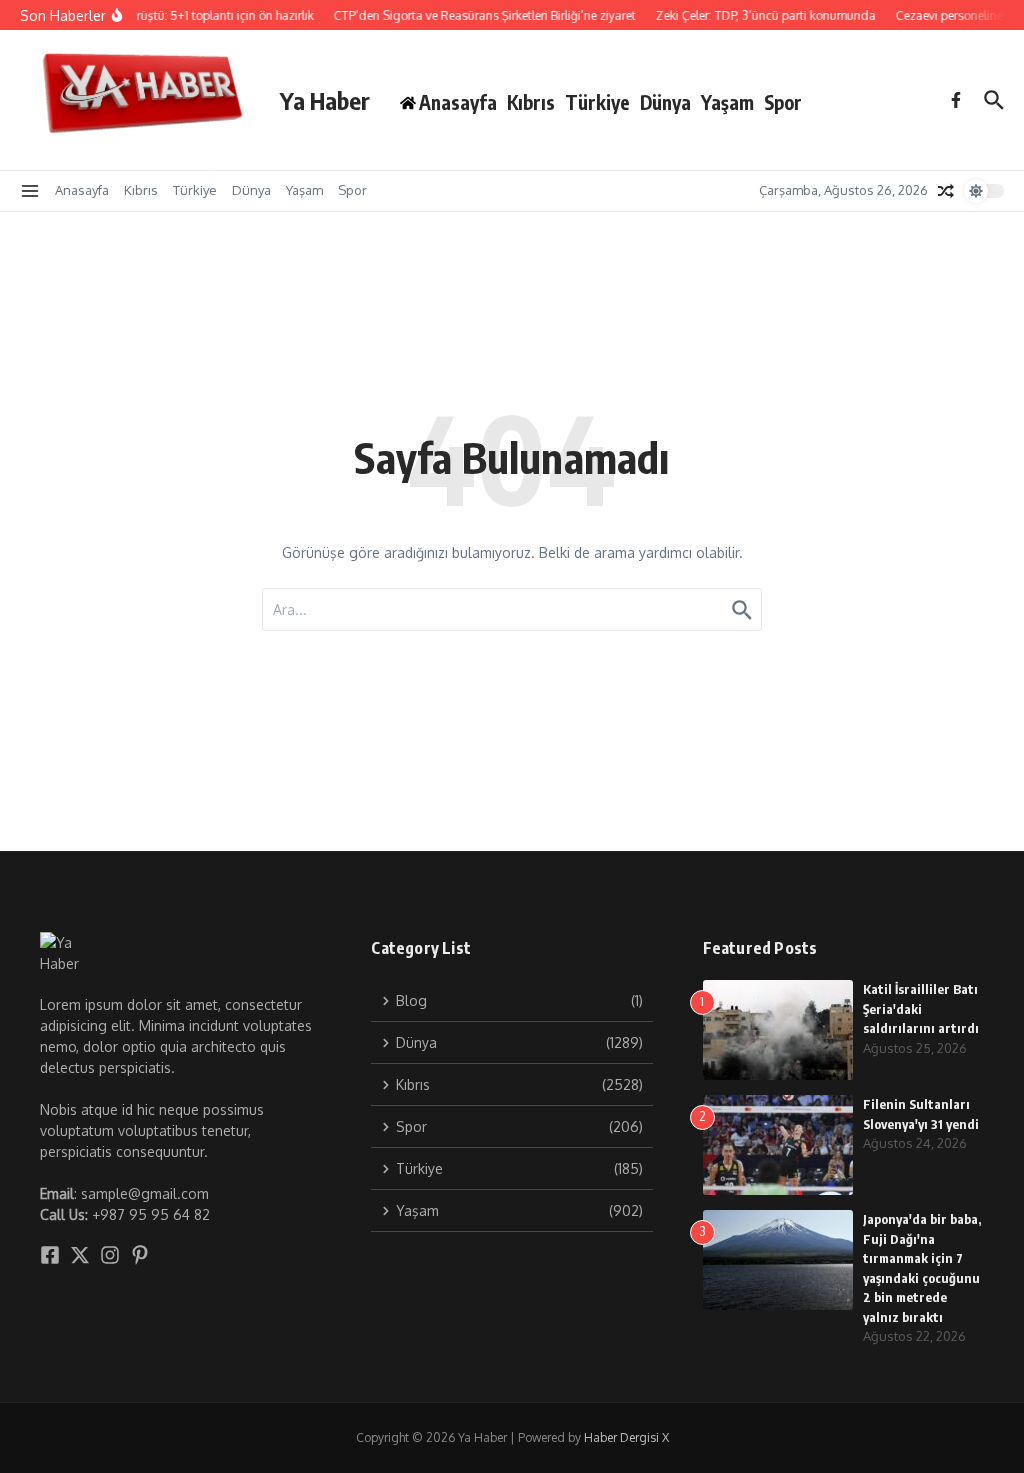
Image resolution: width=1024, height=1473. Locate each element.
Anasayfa (82, 190)
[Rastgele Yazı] (946, 191)
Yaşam (727, 102)
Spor (783, 102)
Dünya (665, 102)
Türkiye (597, 102)
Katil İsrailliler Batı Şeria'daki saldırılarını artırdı (921, 1008)
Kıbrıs (531, 102)
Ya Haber (325, 100)
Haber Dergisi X (626, 1437)
